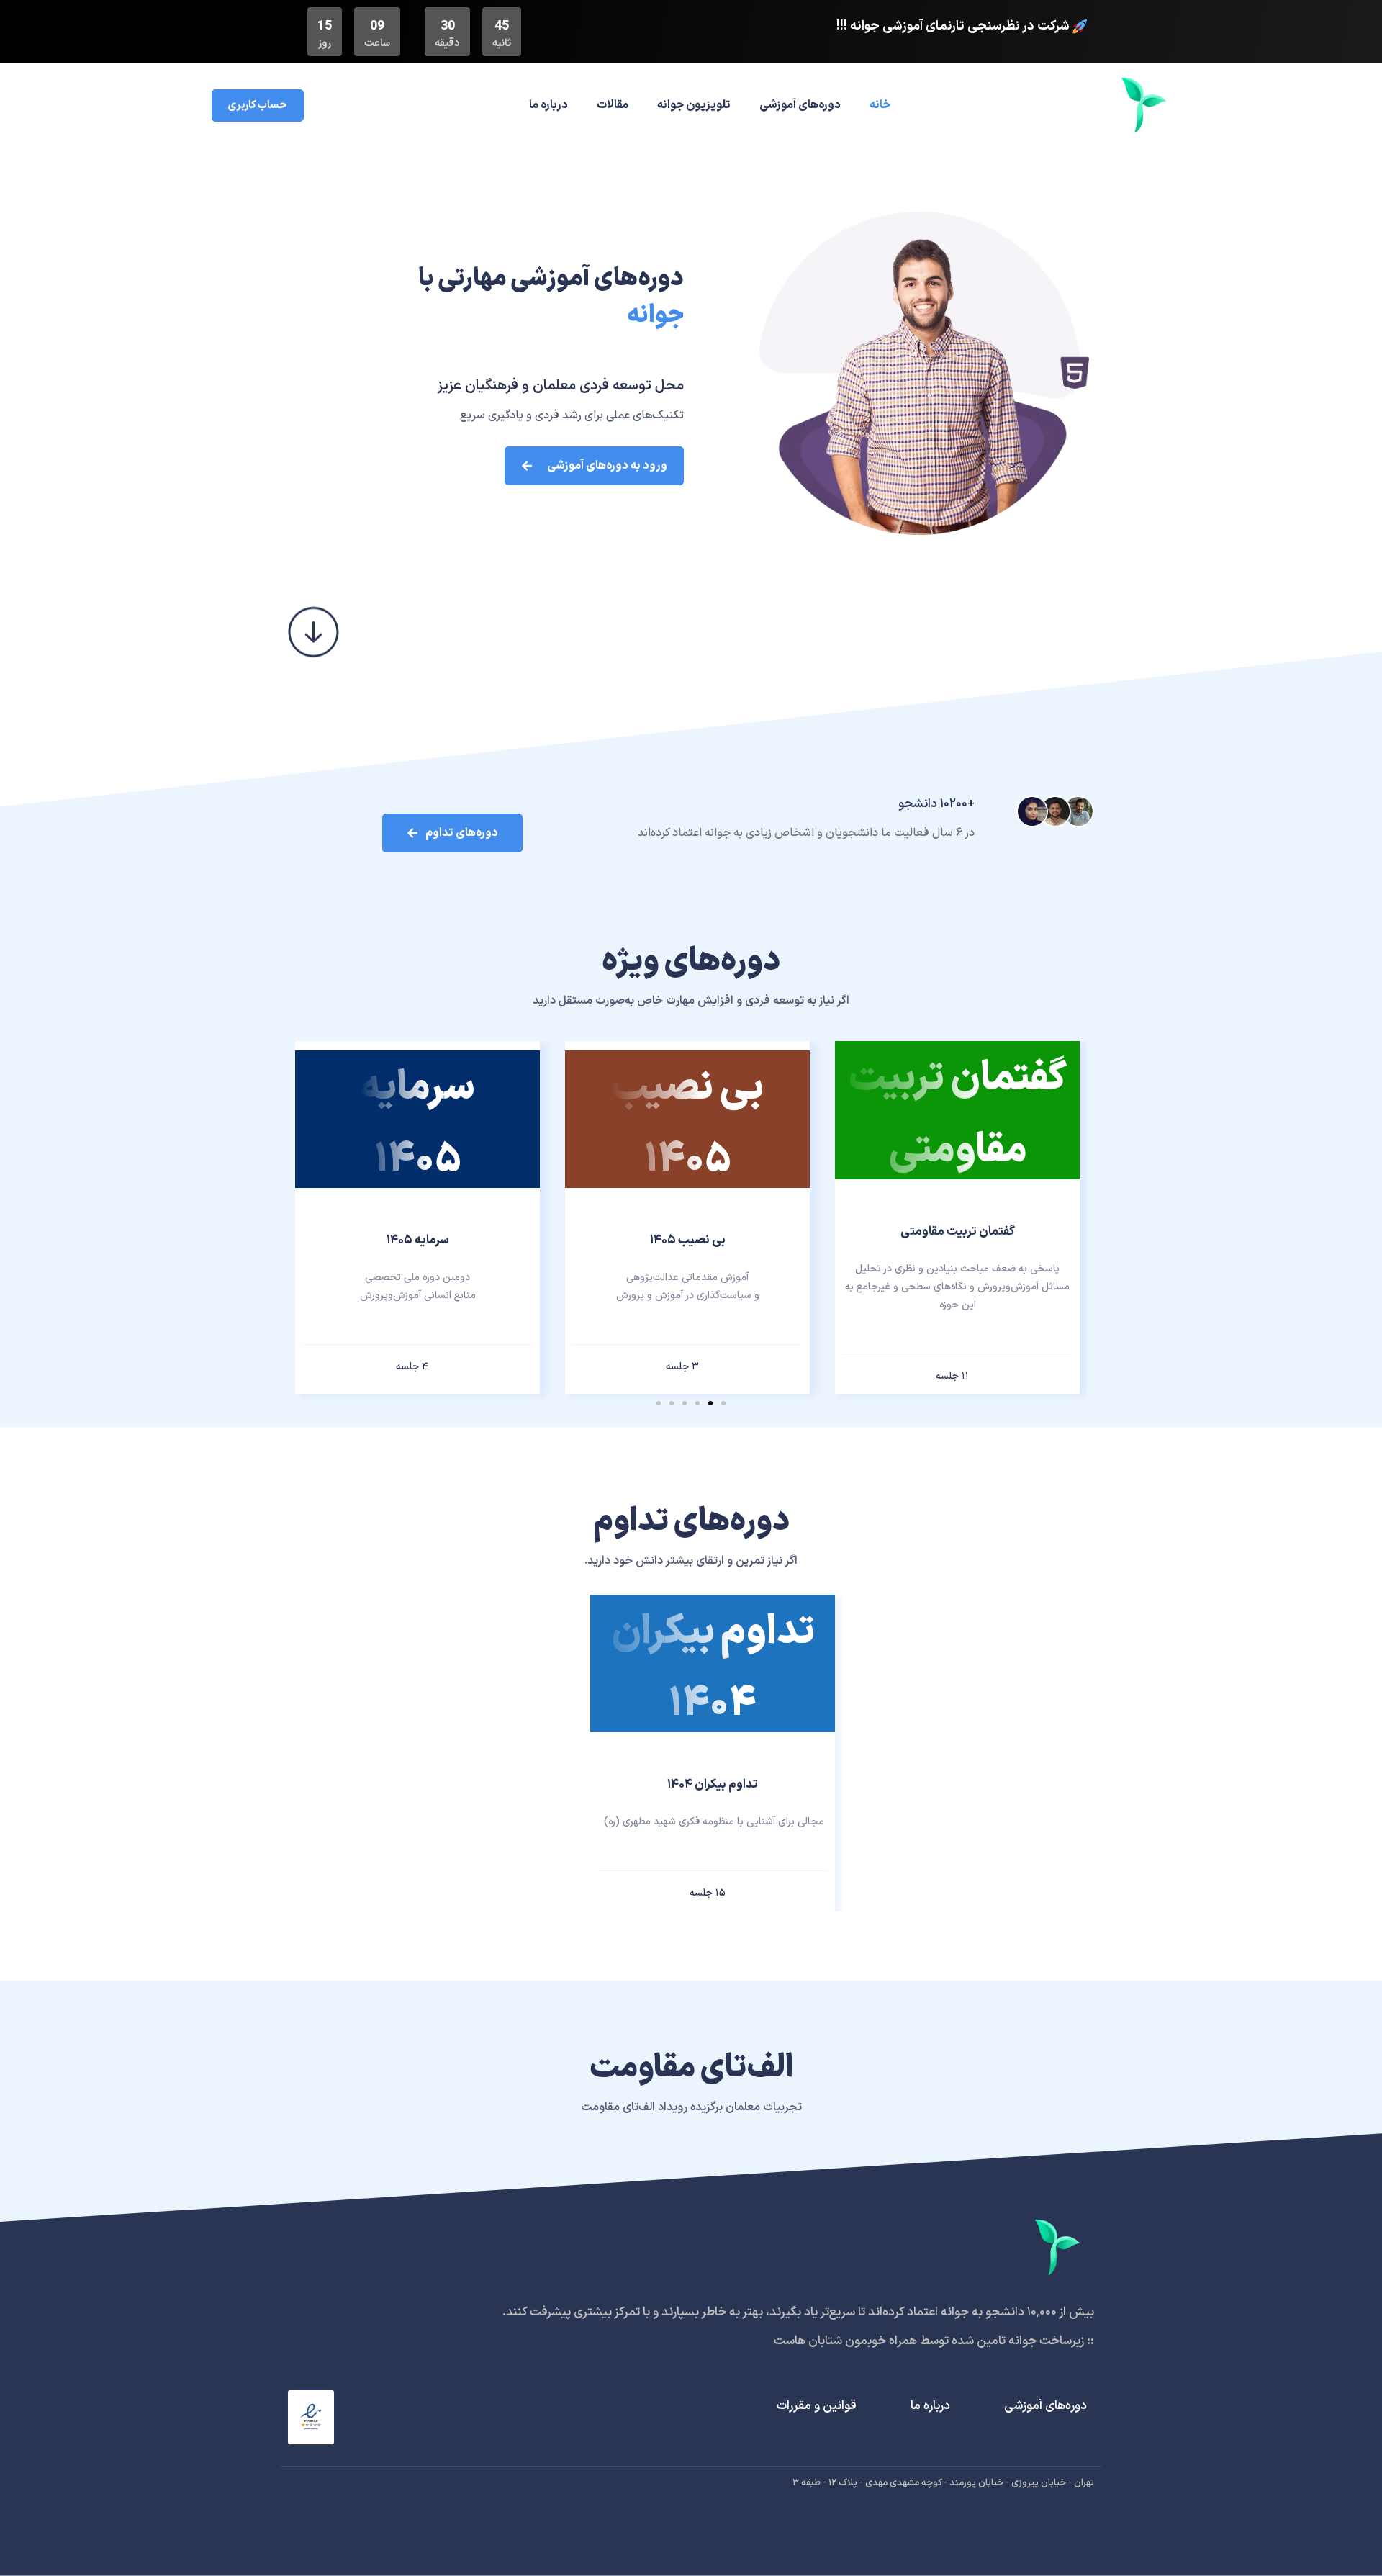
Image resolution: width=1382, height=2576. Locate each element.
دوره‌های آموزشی (800, 105)
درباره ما (548, 105)
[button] (723, 1403)
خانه (880, 105)
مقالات (613, 105)
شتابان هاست (808, 2341)
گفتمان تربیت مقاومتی (958, 1232)
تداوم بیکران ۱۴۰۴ (713, 1785)
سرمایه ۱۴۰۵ (418, 1240)
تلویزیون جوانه (694, 105)
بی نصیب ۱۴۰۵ (688, 1240)
